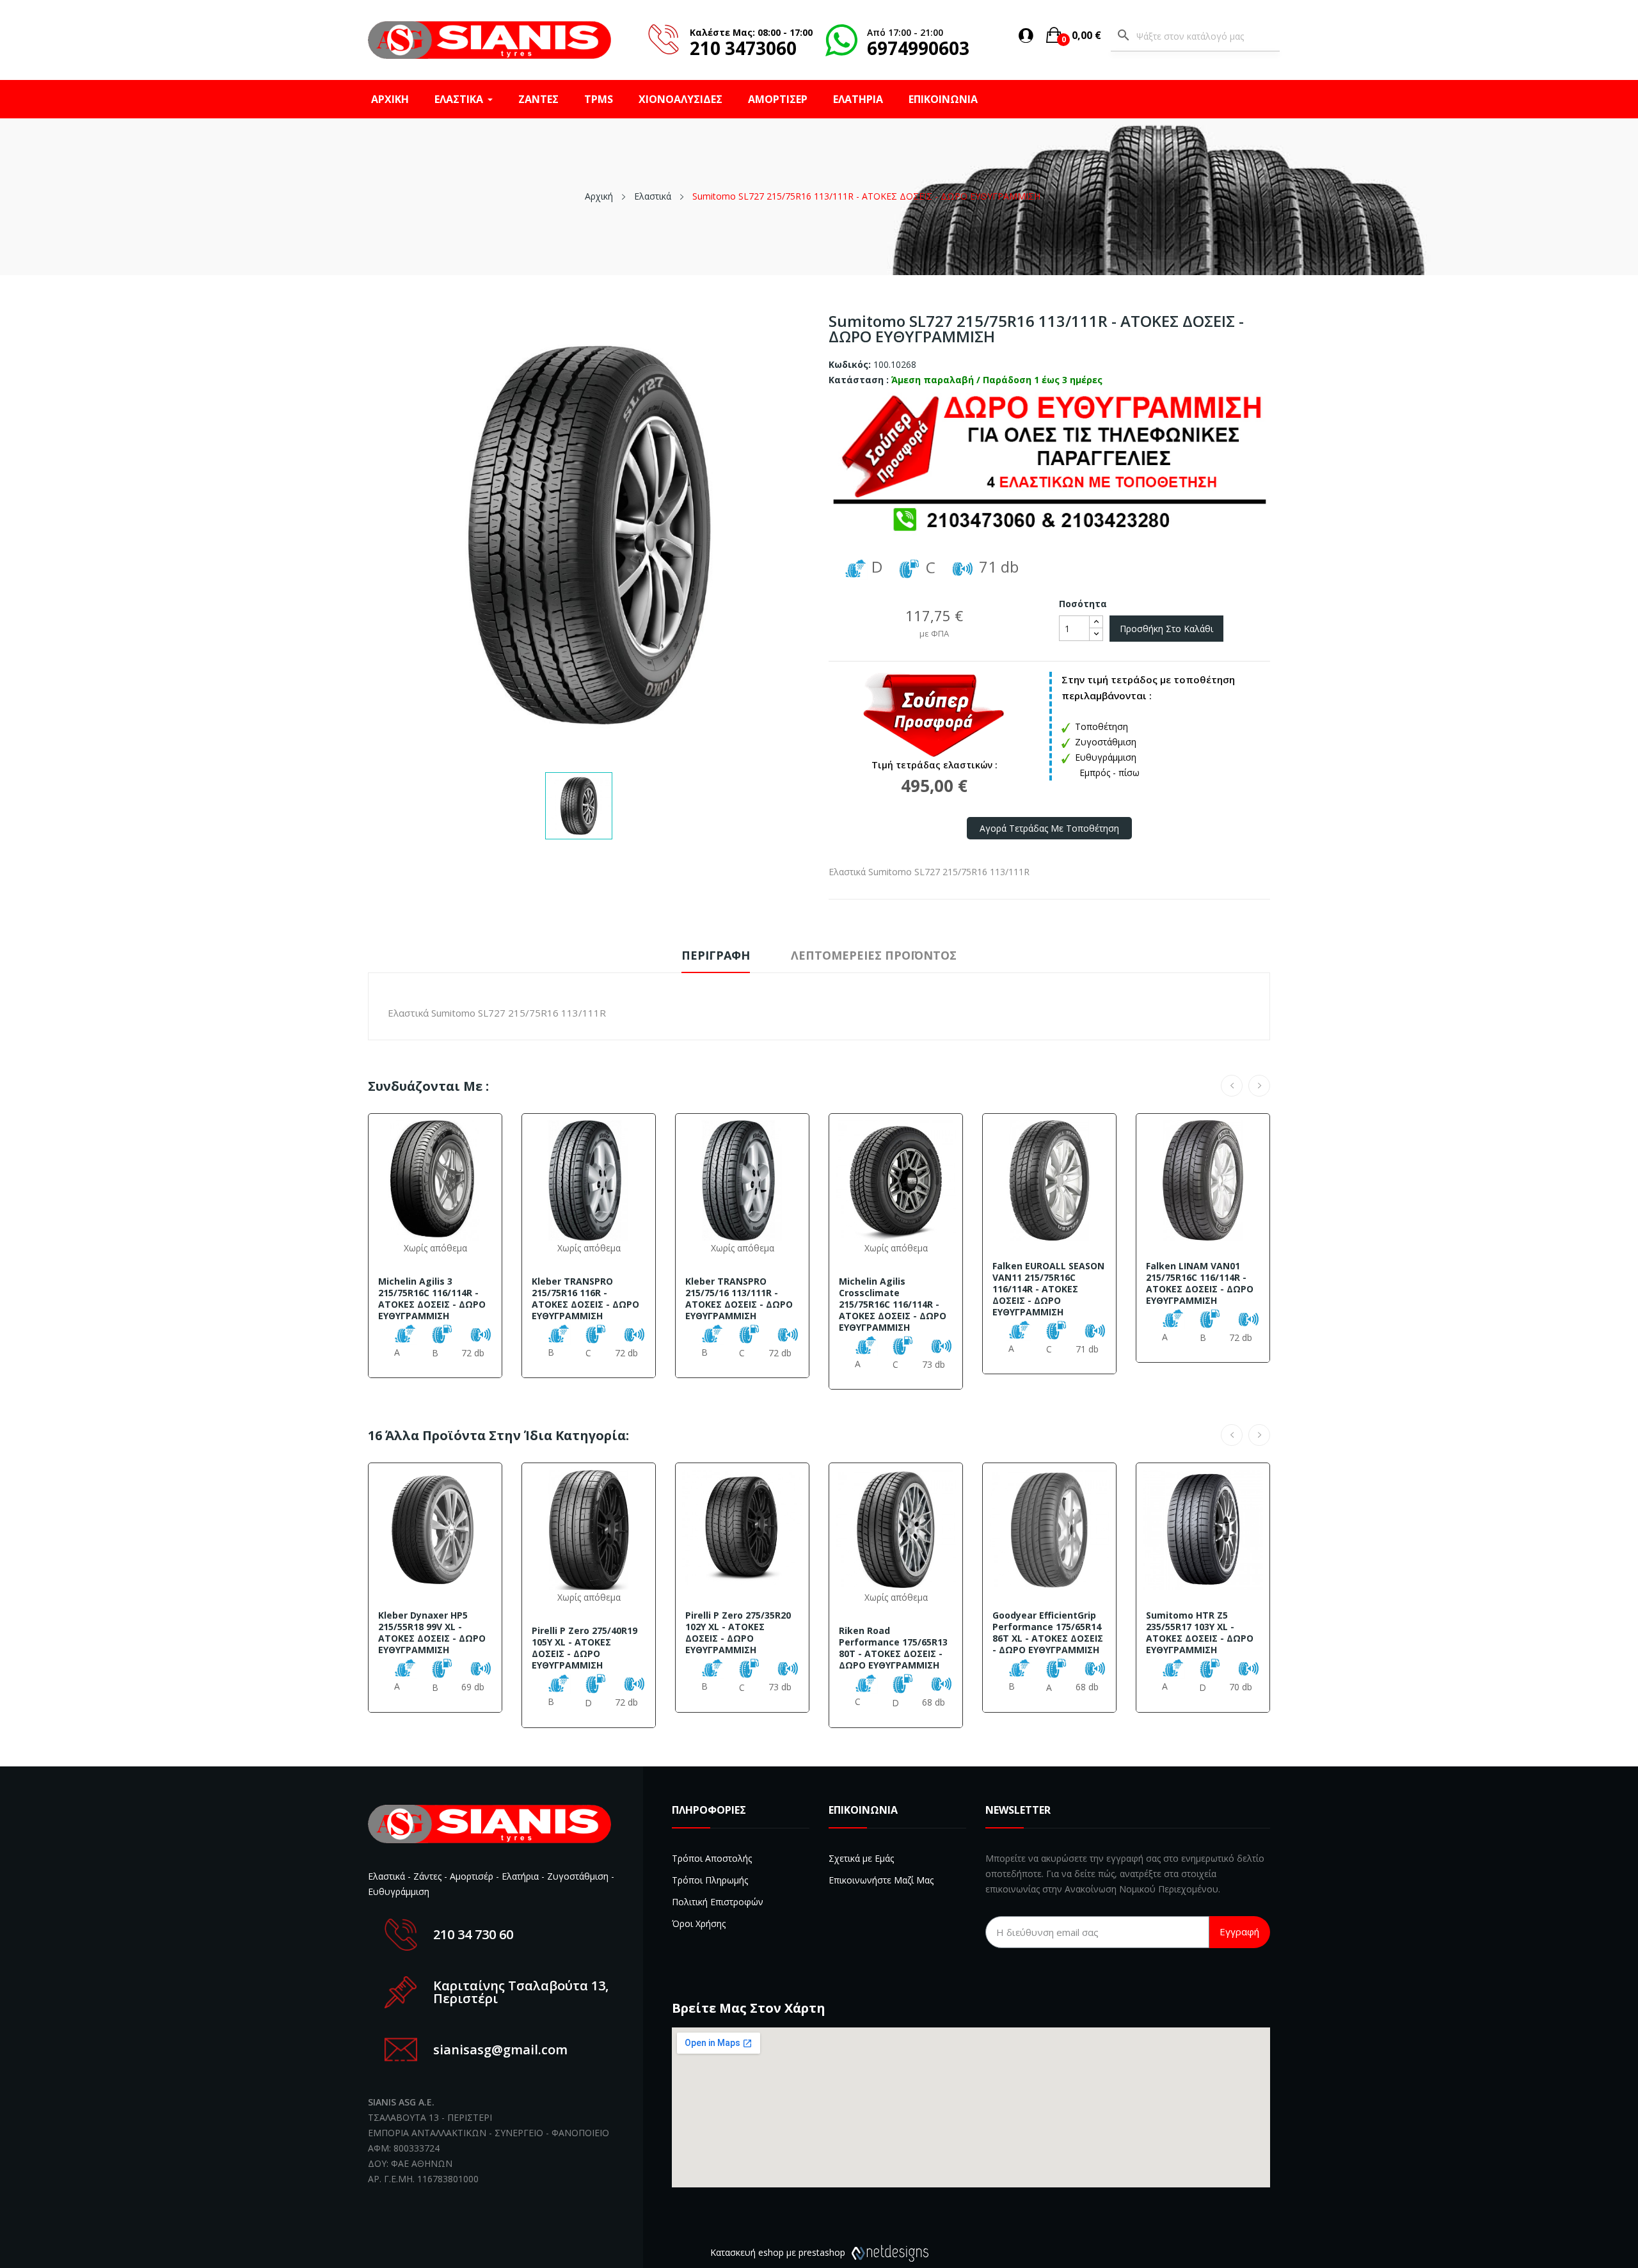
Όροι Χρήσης (699, 1923)
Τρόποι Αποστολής (712, 1858)
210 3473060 (743, 48)
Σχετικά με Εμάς (861, 1858)
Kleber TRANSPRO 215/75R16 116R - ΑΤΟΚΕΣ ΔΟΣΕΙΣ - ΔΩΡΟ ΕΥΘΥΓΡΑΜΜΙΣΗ (585, 1299)
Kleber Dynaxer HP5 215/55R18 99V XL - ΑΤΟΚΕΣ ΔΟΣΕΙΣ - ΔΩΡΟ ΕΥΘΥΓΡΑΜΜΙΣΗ (432, 1633)
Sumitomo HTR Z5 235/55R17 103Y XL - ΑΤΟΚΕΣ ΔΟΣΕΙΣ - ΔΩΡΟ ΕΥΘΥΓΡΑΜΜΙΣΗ (1200, 1633)
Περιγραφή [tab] (716, 955)
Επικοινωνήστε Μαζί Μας (881, 1880)
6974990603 (918, 48)
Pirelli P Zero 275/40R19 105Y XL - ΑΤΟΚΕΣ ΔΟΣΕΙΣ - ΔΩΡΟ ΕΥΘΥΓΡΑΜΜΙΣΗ (584, 1648)
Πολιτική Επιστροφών (718, 1902)
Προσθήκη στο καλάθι (1166, 629)
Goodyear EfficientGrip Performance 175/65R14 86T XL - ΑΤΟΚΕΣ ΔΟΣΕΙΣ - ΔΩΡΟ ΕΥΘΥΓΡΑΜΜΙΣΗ (1048, 1633)
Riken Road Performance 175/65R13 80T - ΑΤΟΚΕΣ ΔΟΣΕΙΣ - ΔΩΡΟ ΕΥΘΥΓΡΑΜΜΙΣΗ (893, 1648)
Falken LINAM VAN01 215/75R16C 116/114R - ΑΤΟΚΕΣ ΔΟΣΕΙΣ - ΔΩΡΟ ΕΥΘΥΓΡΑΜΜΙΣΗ (1200, 1283)
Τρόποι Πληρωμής (710, 1880)
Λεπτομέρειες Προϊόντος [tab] (874, 955)
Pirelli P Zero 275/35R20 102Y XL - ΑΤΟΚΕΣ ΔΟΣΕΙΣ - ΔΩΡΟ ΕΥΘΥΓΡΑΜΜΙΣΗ (738, 1633)
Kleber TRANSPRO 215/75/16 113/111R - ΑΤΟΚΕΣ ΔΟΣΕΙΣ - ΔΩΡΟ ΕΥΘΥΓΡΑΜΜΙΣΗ (739, 1299)
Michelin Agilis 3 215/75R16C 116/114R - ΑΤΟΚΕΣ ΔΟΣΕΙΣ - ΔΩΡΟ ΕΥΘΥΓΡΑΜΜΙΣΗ (432, 1299)
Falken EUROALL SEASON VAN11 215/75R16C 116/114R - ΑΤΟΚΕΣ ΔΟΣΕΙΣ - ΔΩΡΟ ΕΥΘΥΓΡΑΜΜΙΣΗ (1048, 1289)
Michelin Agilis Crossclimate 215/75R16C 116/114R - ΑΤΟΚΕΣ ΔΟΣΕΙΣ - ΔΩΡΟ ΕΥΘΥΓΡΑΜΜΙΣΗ (893, 1304)
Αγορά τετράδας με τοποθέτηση (1049, 828)
